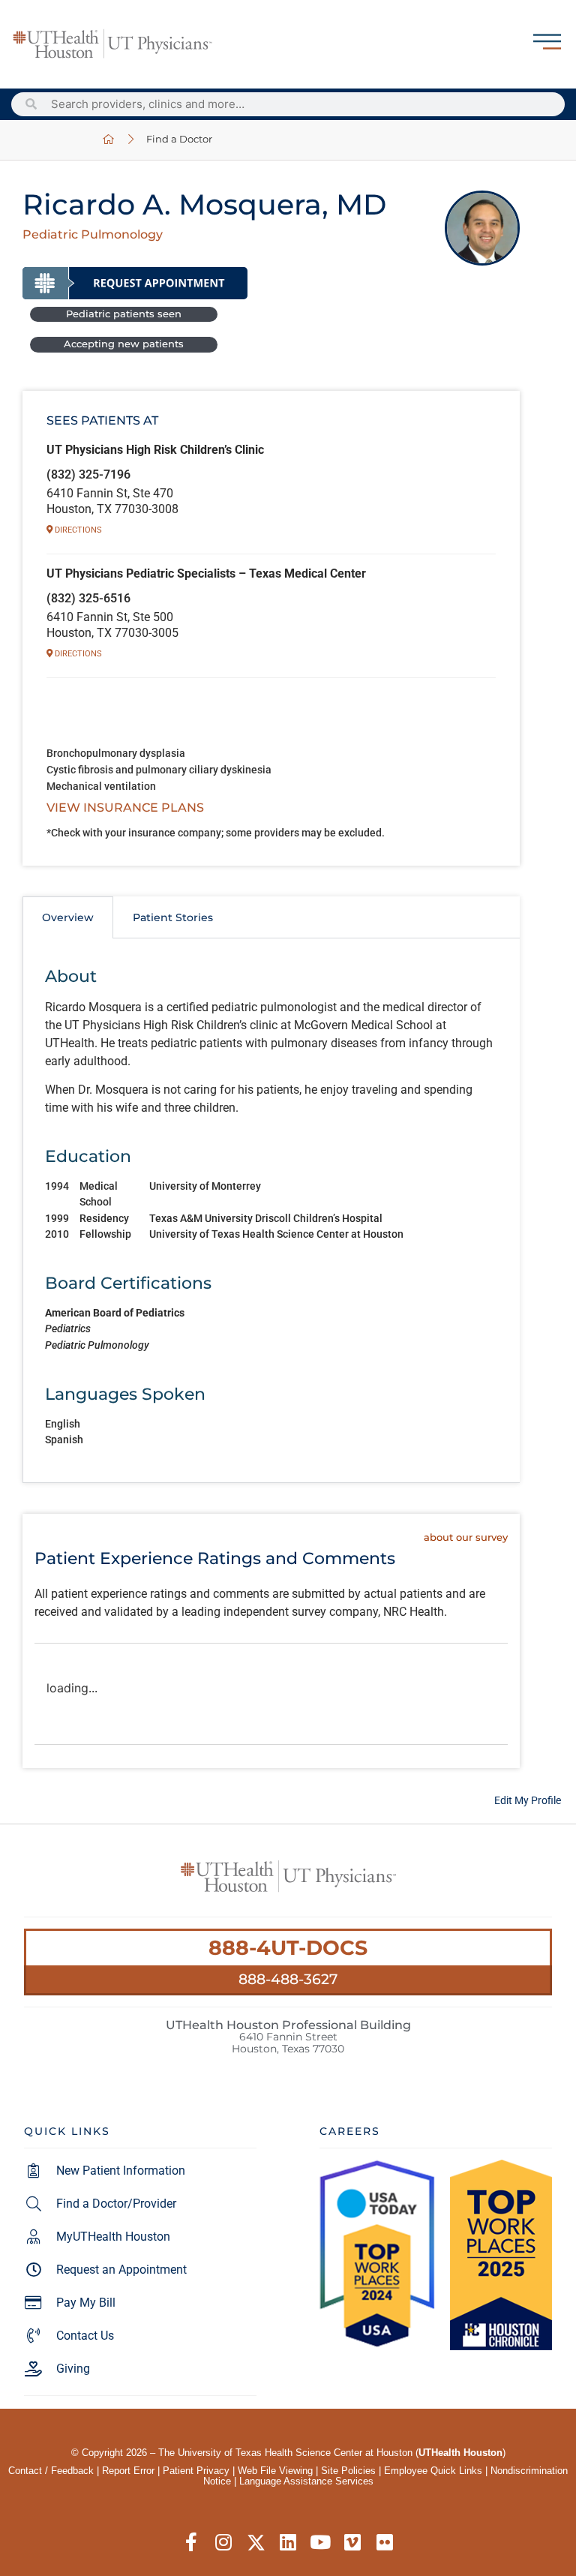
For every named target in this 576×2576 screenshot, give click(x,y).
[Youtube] (321, 2543)
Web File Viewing (275, 2471)
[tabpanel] (271, 1210)
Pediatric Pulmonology (93, 234)
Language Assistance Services (306, 2481)
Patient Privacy (196, 2471)
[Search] (31, 104)
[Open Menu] (547, 42)
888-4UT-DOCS (288, 1948)
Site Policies (348, 2471)
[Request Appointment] (135, 283)
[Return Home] (112, 44)
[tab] (68, 917)
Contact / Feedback (51, 2471)
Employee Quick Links (433, 2471)
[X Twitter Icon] (256, 2543)
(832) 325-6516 (88, 598)
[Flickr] (385, 2543)
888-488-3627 (288, 1979)
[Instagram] (224, 2543)
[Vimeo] (353, 2543)
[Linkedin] (288, 2543)
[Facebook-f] (192, 2543)
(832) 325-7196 (88, 474)
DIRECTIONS (77, 530)
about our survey (466, 1537)
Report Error (128, 2471)
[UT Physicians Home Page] (109, 140)
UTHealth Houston (460, 2453)
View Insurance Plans (125, 808)
